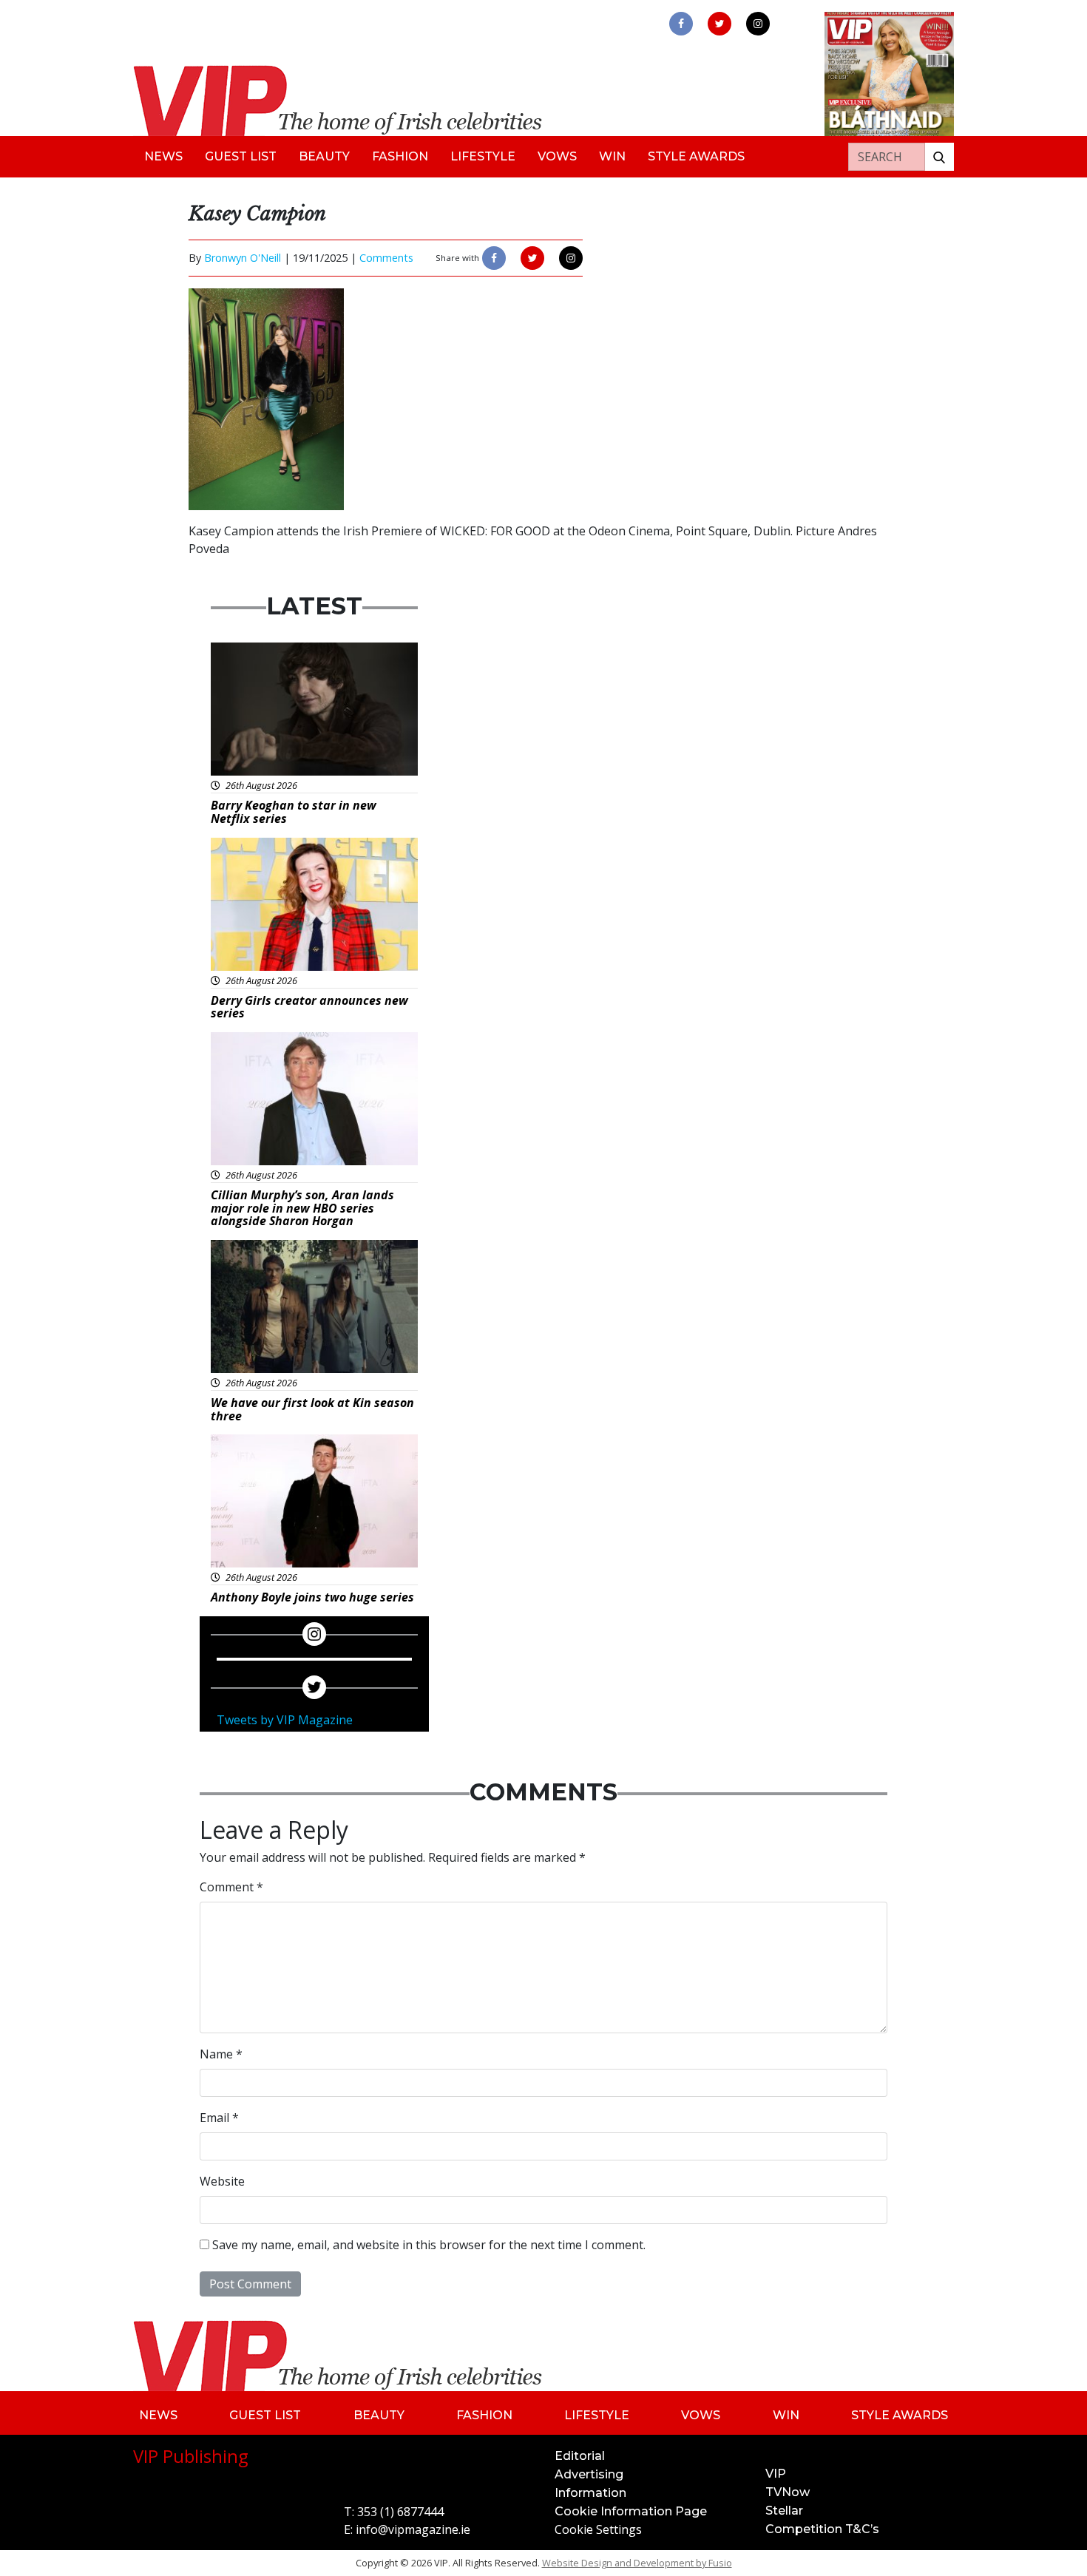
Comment (231, 1887)
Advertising (589, 2474)
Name (221, 2054)
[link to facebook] (681, 24)
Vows (557, 156)
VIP (776, 2474)
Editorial (580, 2456)
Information (590, 2493)
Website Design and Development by (637, 2563)
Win (612, 156)
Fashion (400, 156)
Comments (386, 258)
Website (222, 2181)
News (163, 156)
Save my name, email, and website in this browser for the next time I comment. (429, 2245)
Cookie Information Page (631, 2511)
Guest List (241, 156)
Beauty (324, 156)
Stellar (784, 2511)
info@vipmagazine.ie (413, 2529)
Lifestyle (483, 156)
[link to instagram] (758, 24)
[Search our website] (939, 157)
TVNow (788, 2492)
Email (219, 2118)
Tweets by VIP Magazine (285, 1720)
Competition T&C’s (822, 2529)
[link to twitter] (719, 24)
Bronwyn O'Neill (243, 258)
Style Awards (696, 156)
